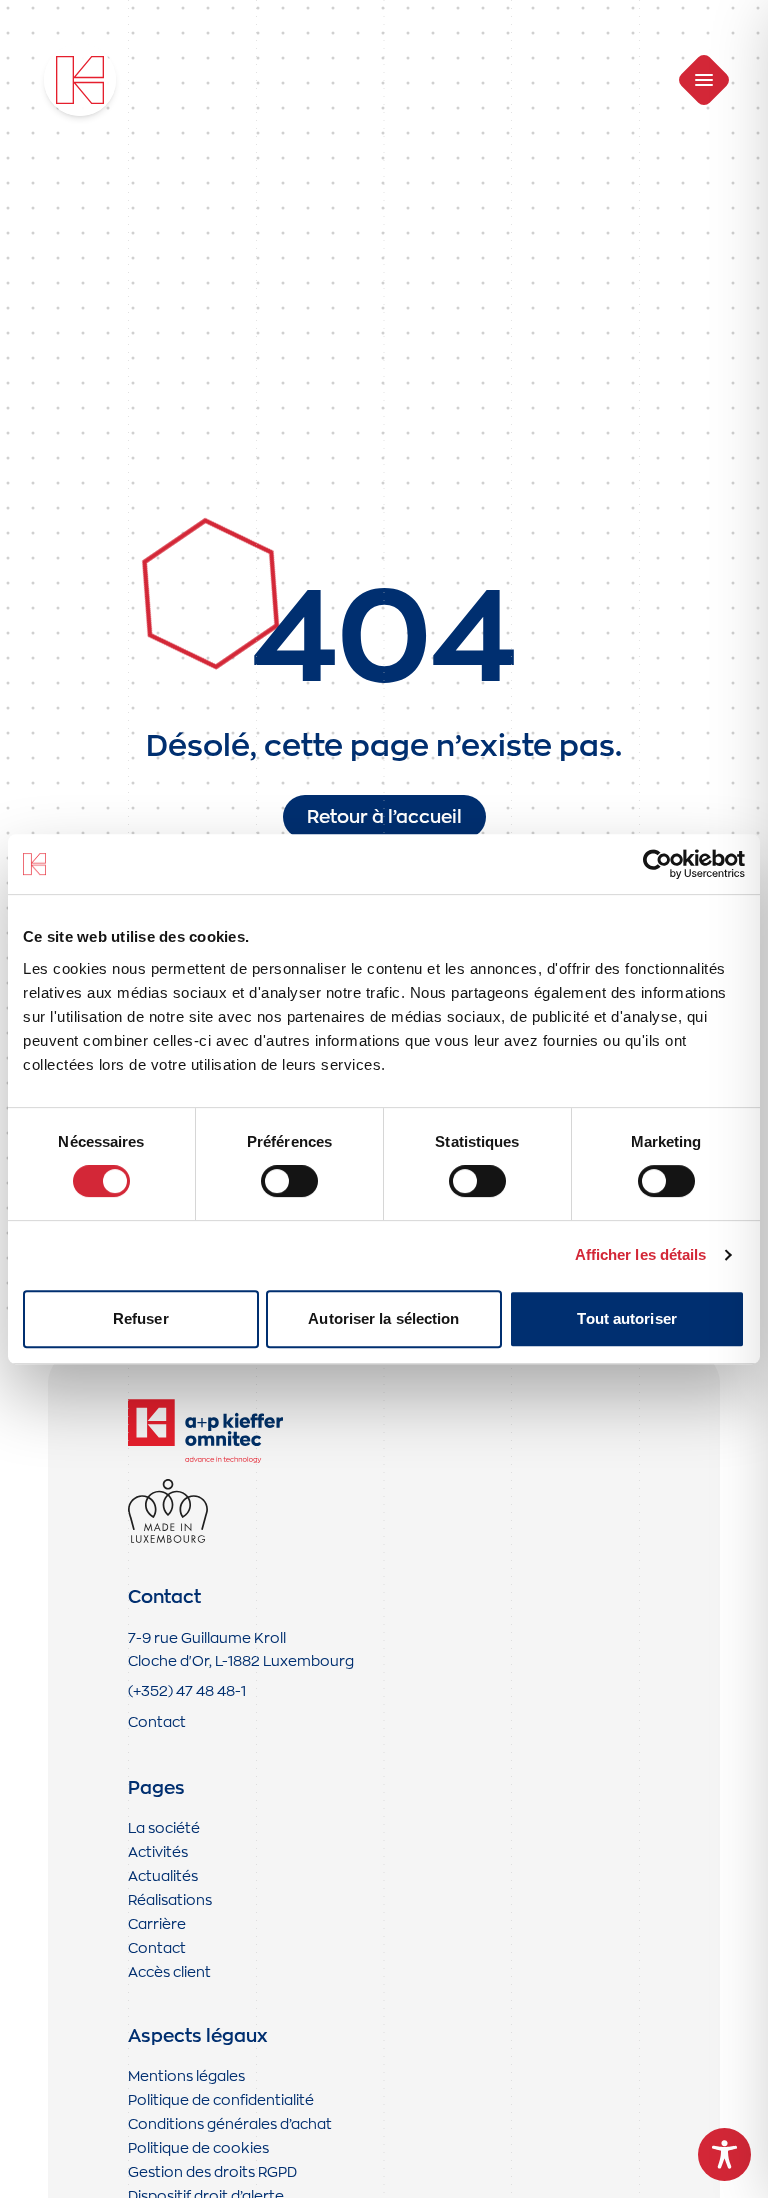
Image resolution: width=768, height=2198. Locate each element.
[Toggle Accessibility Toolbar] (724, 2154)
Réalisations (170, 1899)
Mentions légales (186, 2075)
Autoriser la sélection (383, 1318)
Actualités (163, 1875)
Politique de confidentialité (221, 2099)
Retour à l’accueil (384, 816)
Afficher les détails (641, 1254)
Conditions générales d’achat (230, 2123)
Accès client (169, 1971)
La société (164, 1827)
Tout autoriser (626, 1318)
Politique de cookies (198, 2147)
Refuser (141, 1318)
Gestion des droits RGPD (212, 2171)
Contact (157, 1721)
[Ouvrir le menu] (704, 80)
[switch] (289, 1181)
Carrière (157, 1923)
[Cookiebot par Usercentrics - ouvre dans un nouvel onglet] (657, 864)
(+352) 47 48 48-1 (187, 1690)
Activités (158, 1851)
